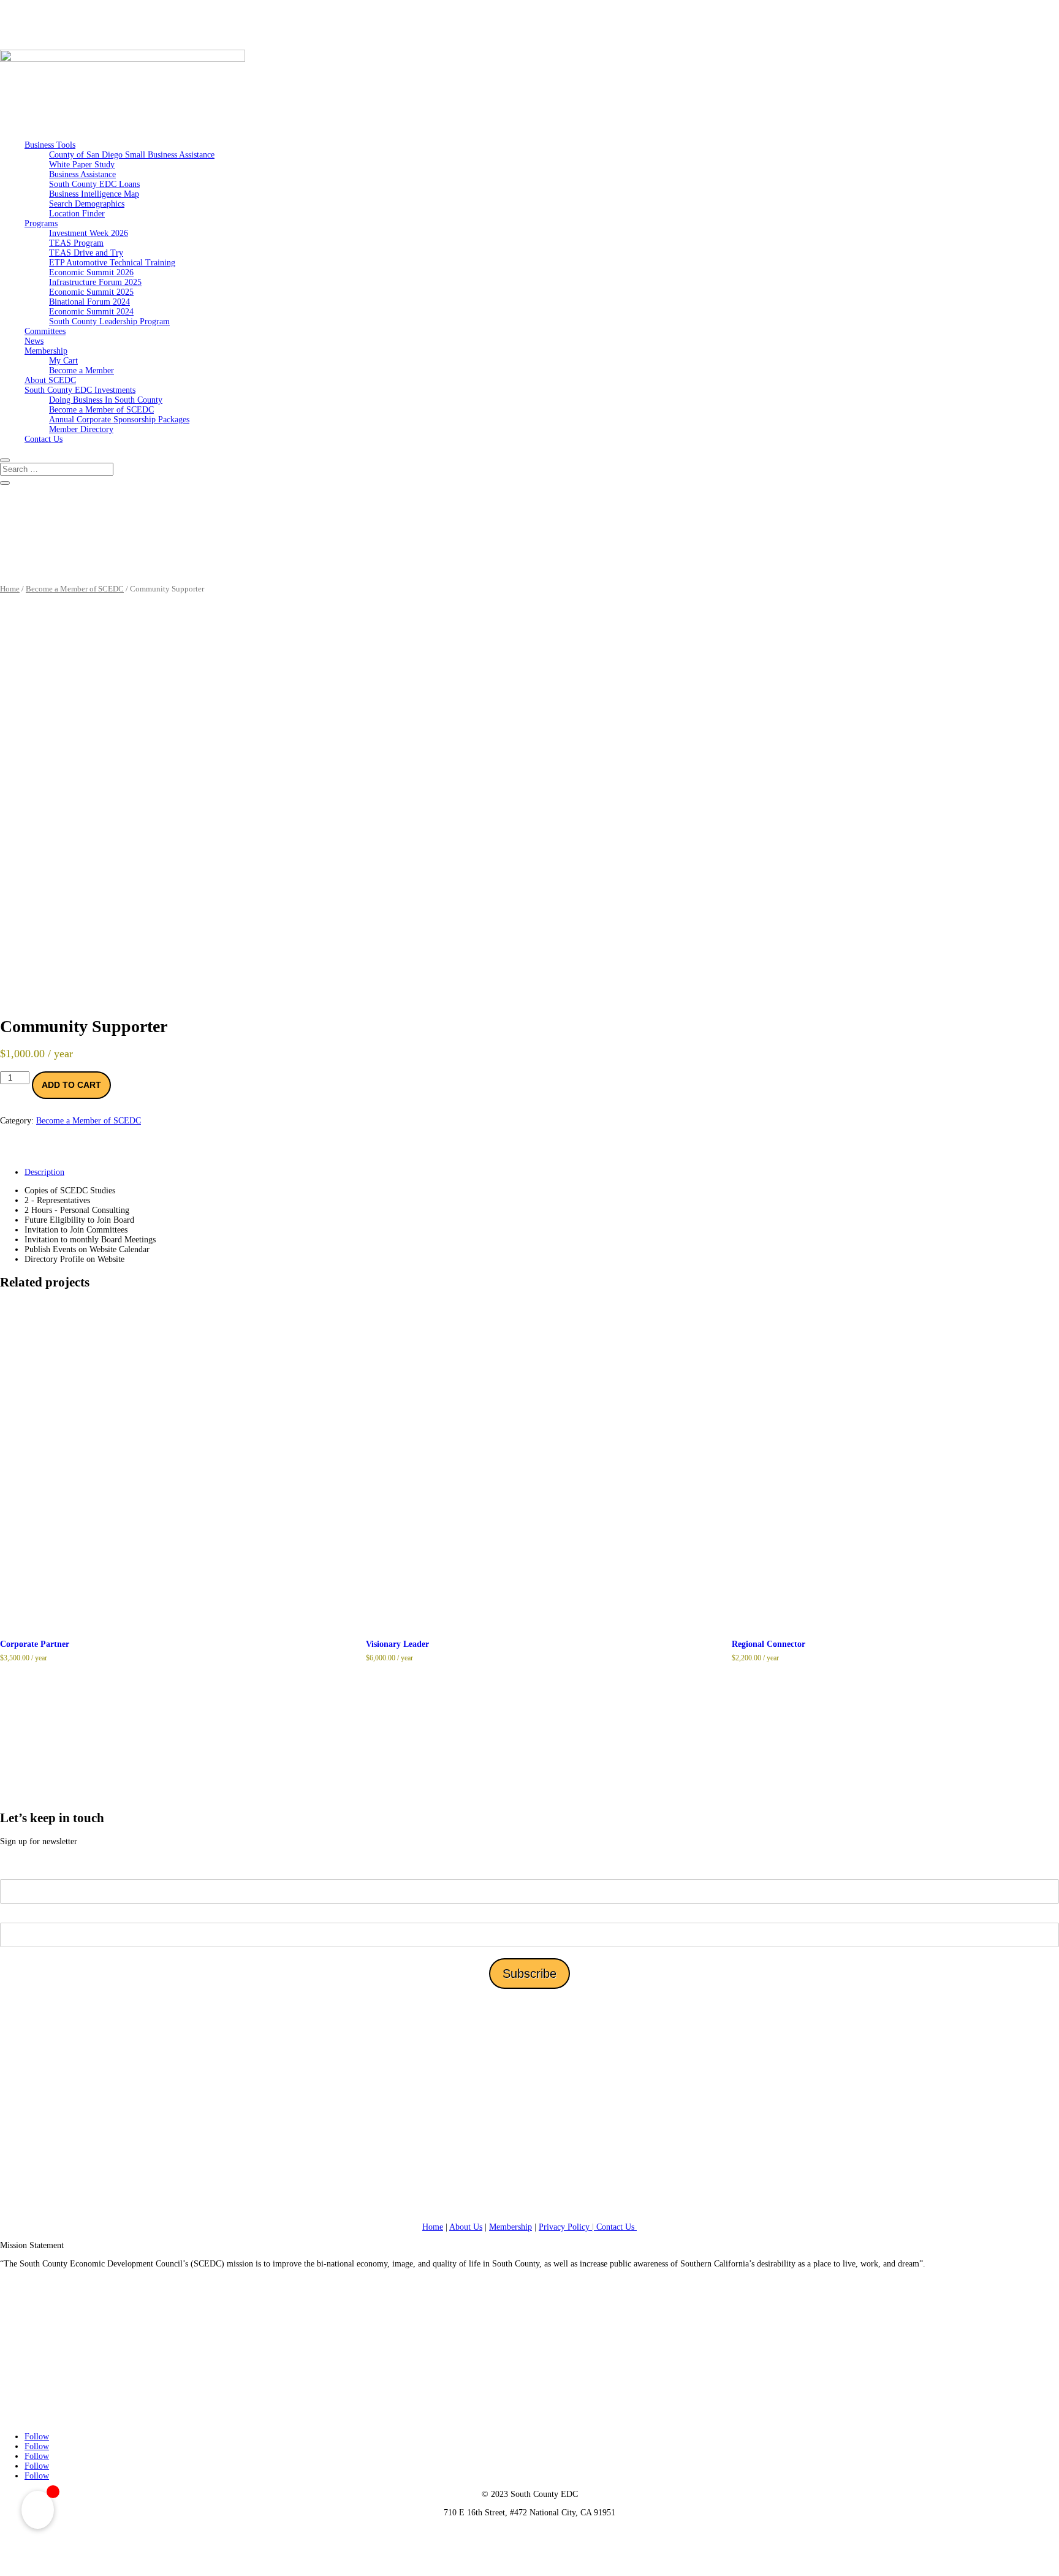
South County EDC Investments (80, 390)
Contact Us (44, 439)
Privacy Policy (567, 2227)
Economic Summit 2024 (91, 312)
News (34, 341)
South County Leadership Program (109, 321)
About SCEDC (50, 380)
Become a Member (82, 370)
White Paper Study (82, 165)
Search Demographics (87, 204)
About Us (466, 2227)
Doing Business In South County (106, 400)
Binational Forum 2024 (89, 302)
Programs (41, 223)
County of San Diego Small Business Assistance (132, 155)
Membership (46, 351)
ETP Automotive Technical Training (112, 263)
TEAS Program (76, 243)
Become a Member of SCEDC (101, 410)
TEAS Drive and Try (86, 253)
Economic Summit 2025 (91, 292)
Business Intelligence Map (94, 194)
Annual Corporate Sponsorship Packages (119, 420)
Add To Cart (71, 1085)
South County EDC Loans (94, 184)
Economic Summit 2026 (91, 272)
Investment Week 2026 (89, 233)
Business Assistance (82, 174)
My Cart (63, 361)
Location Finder (77, 214)
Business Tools (50, 145)
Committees (45, 331)
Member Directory (81, 429)
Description (44, 1172)
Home (10, 589)
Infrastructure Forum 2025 (95, 282)
